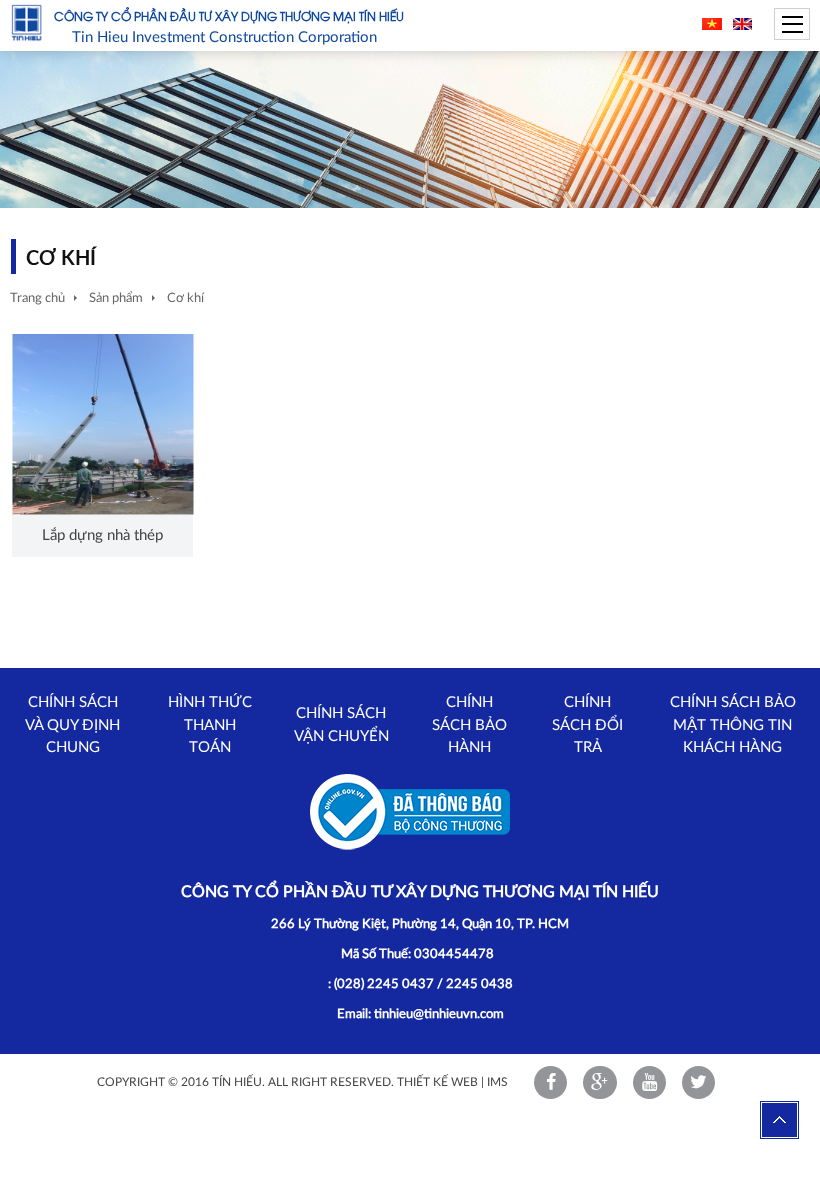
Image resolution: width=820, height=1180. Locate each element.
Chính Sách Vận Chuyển (341, 725)
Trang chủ (37, 298)
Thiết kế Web (437, 1082)
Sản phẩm (116, 298)
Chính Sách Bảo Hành (469, 725)
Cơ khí (185, 298)
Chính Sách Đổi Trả (587, 725)
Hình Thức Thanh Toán (210, 725)
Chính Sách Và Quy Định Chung (72, 725)
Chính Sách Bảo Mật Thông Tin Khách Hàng (733, 725)
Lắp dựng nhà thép (102, 535)
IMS (497, 1082)
